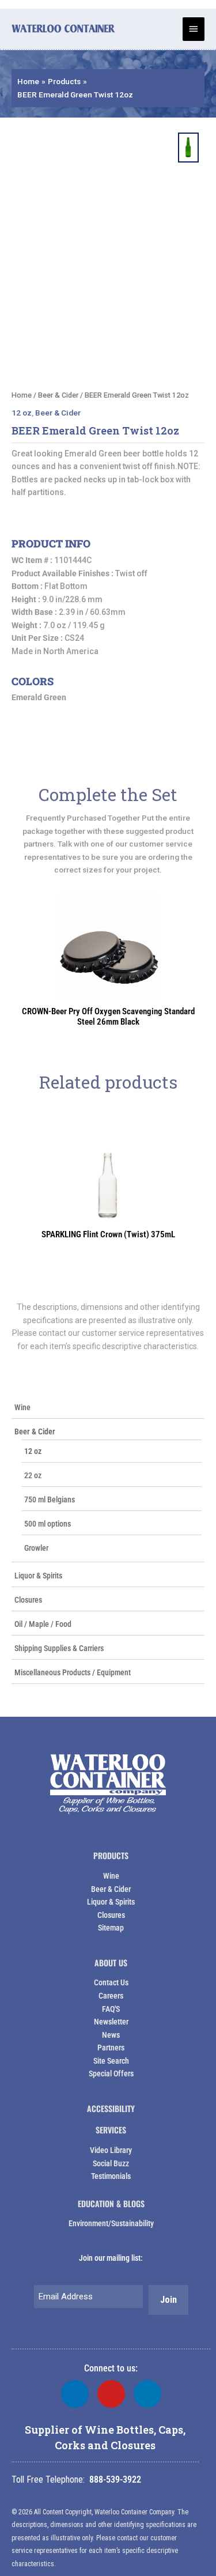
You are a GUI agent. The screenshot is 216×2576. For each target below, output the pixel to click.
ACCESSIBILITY (111, 2108)
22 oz (33, 1475)
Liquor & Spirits (38, 1576)
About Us (111, 1963)
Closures (28, 1600)
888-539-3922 (115, 2479)
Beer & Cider (35, 1431)
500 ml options (48, 1524)
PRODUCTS (111, 1855)
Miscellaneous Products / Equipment (73, 1672)
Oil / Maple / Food (43, 1624)
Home (22, 395)
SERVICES (111, 2130)
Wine (22, 1407)
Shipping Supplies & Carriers (59, 1648)
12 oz (33, 1451)
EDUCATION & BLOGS (111, 2203)
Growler (36, 1548)
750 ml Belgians (50, 1499)
